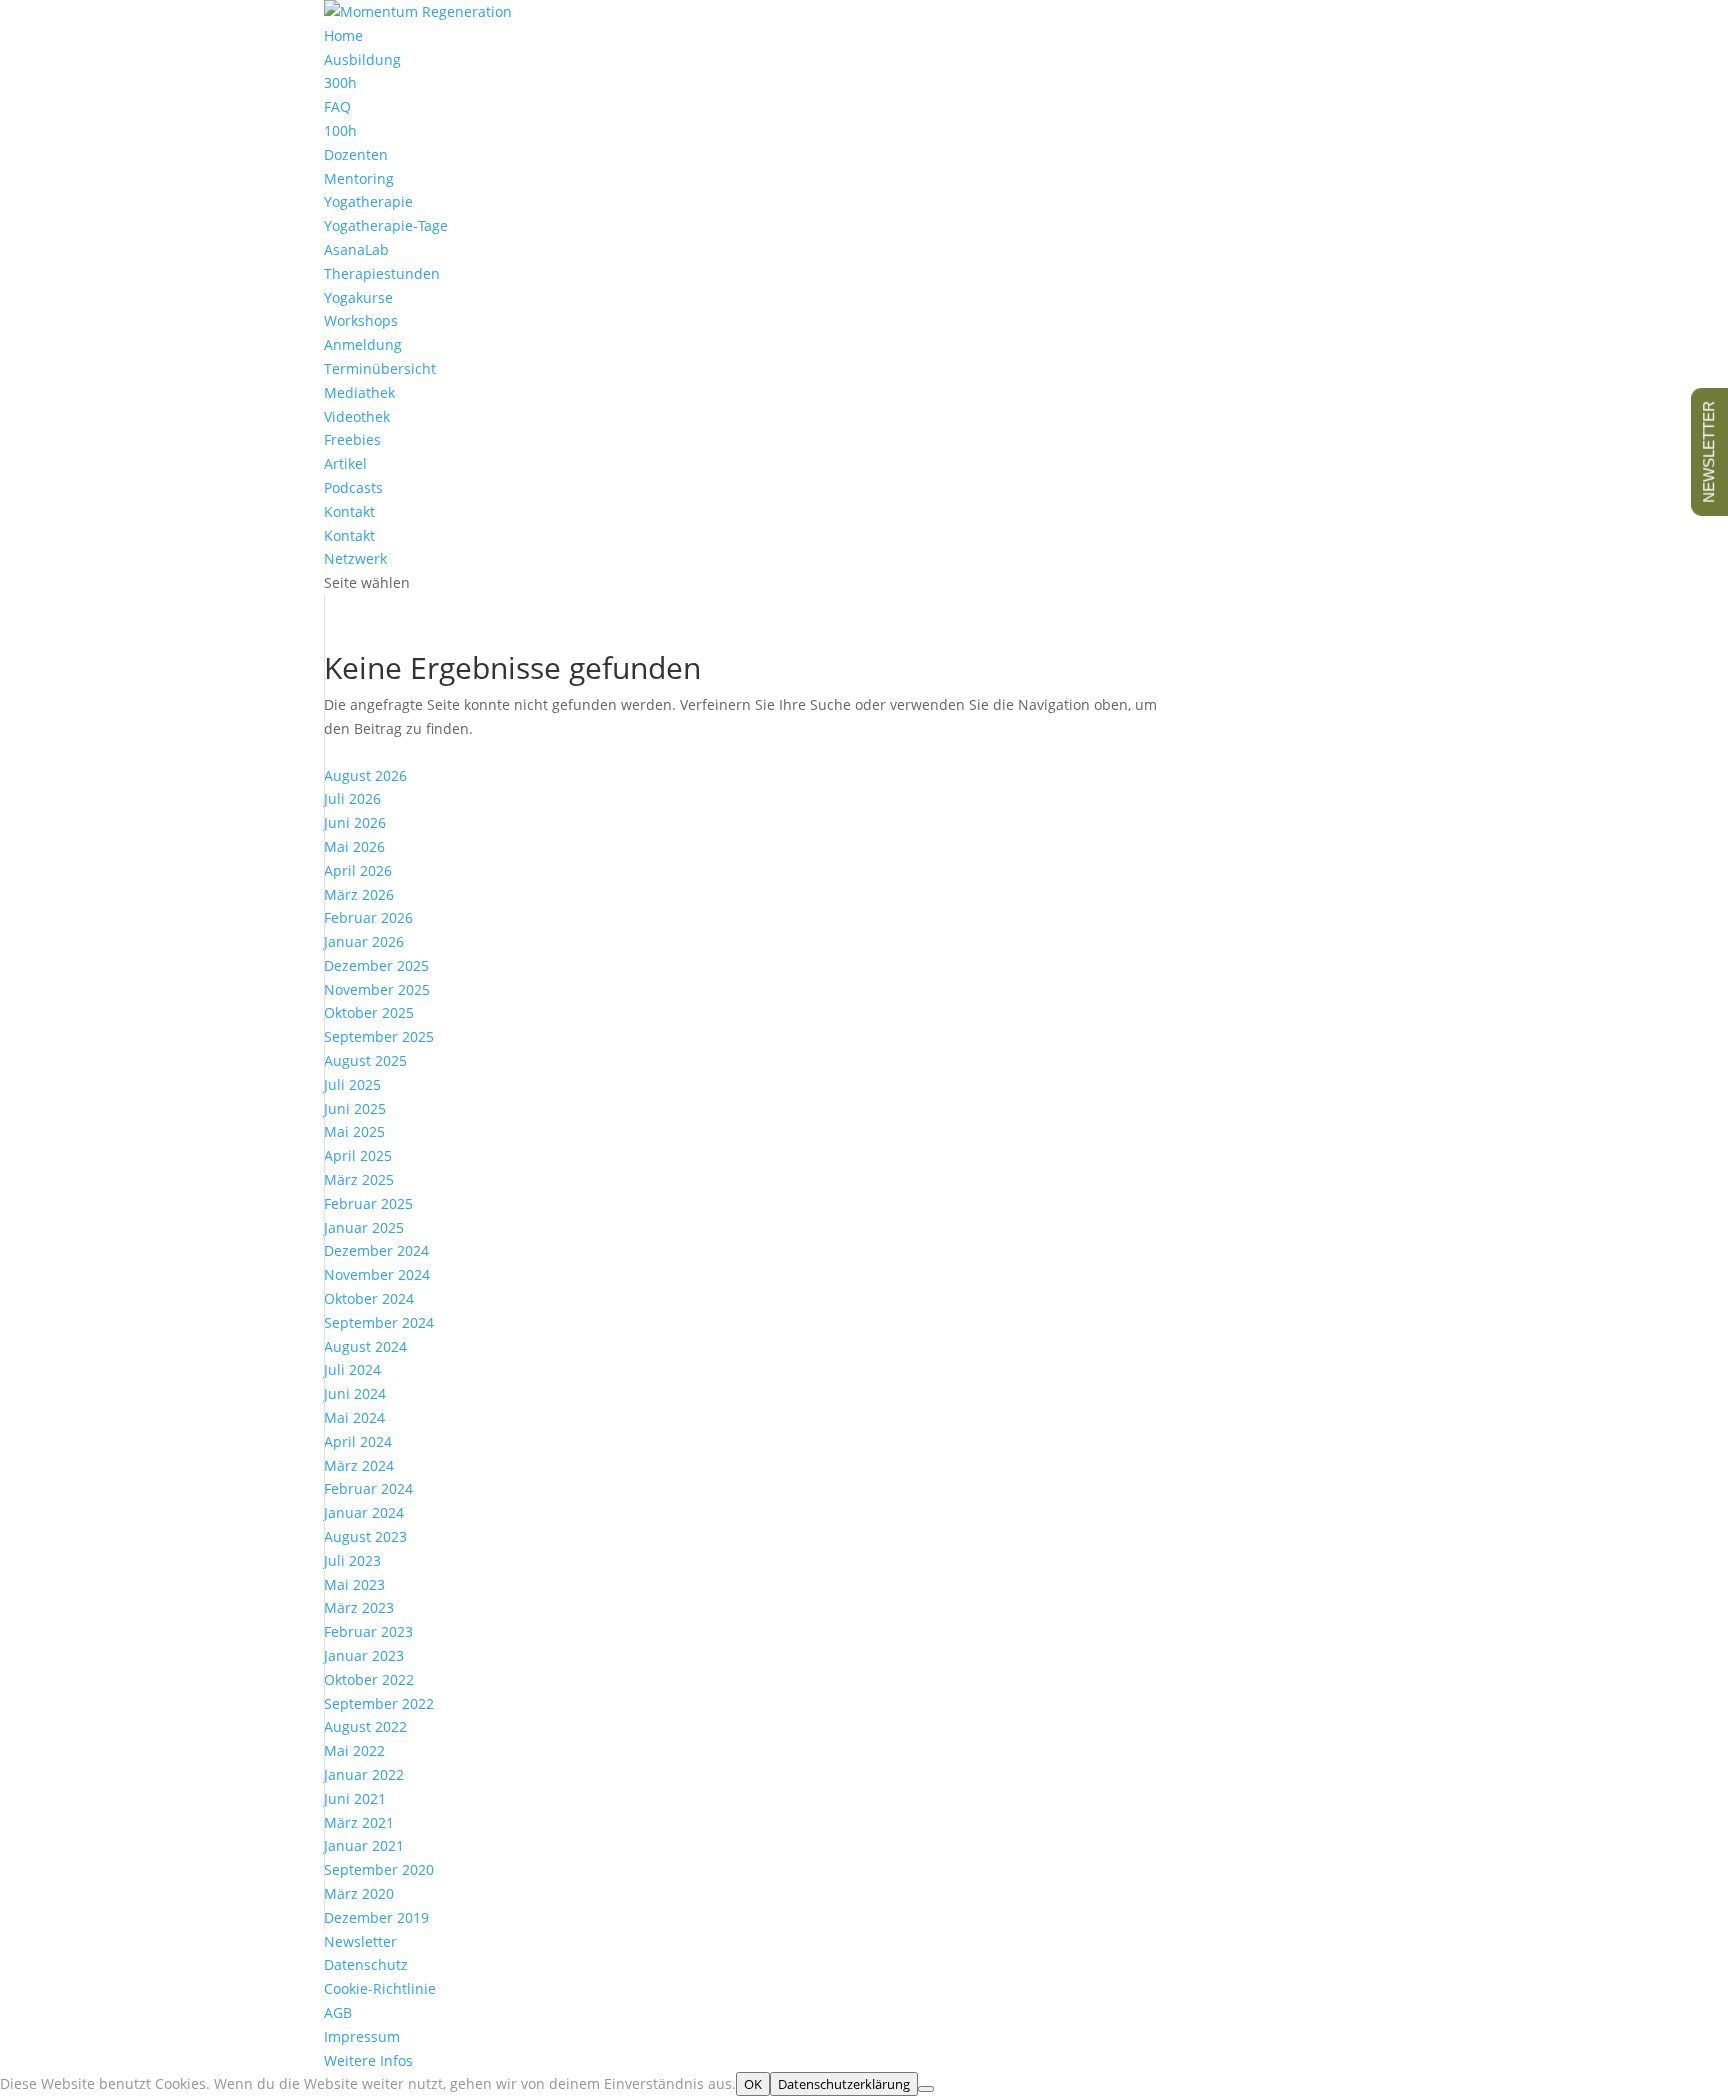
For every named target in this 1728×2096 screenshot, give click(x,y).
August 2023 (365, 1536)
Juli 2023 (352, 1560)
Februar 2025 (368, 1203)
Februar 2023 (368, 1631)
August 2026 (365, 775)
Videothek (357, 416)
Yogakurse (358, 297)
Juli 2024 (352, 1369)
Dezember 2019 (376, 1917)
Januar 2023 (364, 1655)
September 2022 (379, 1703)
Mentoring (359, 178)
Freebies (352, 439)
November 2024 (377, 1274)
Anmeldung (363, 344)
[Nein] (926, 2089)
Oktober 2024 (369, 1298)
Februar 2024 (368, 1488)
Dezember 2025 (376, 965)
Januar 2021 (364, 1845)
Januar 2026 (364, 941)
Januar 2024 (364, 1512)
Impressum (362, 2036)
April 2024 (358, 1441)
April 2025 (358, 1155)
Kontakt (349, 535)
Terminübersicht (380, 368)
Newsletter (360, 1941)
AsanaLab (356, 249)
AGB (338, 2012)
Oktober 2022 (369, 1679)
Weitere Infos (368, 2060)
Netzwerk (355, 558)
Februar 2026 (368, 917)
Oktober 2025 (369, 1012)
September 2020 (379, 1869)
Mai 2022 (354, 1750)
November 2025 (377, 989)
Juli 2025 (352, 1084)
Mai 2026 (354, 846)
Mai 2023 (354, 1584)
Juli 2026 (352, 798)
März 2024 (359, 1465)
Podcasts (353, 487)
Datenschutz (366, 1964)
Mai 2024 (354, 1417)
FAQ (337, 106)
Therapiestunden (382, 273)
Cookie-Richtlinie (380, 1988)
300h (340, 82)
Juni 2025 (355, 1108)
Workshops (361, 320)
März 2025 (359, 1179)
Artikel (345, 463)
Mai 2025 (354, 1131)
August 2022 (365, 1726)
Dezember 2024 (376, 1250)
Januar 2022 (364, 1774)
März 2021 (359, 1822)
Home (343, 35)
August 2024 (365, 1346)
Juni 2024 (355, 1393)
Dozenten (356, 154)
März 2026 (359, 894)
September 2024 (379, 1322)
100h (340, 130)
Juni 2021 (355, 1798)
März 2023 (359, 1607)
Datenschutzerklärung (844, 2084)
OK (753, 2084)
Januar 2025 (364, 1227)
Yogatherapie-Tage (386, 225)
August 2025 (365, 1060)
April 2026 (358, 870)
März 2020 (359, 1893)
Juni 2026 (355, 822)
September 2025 (379, 1036)
